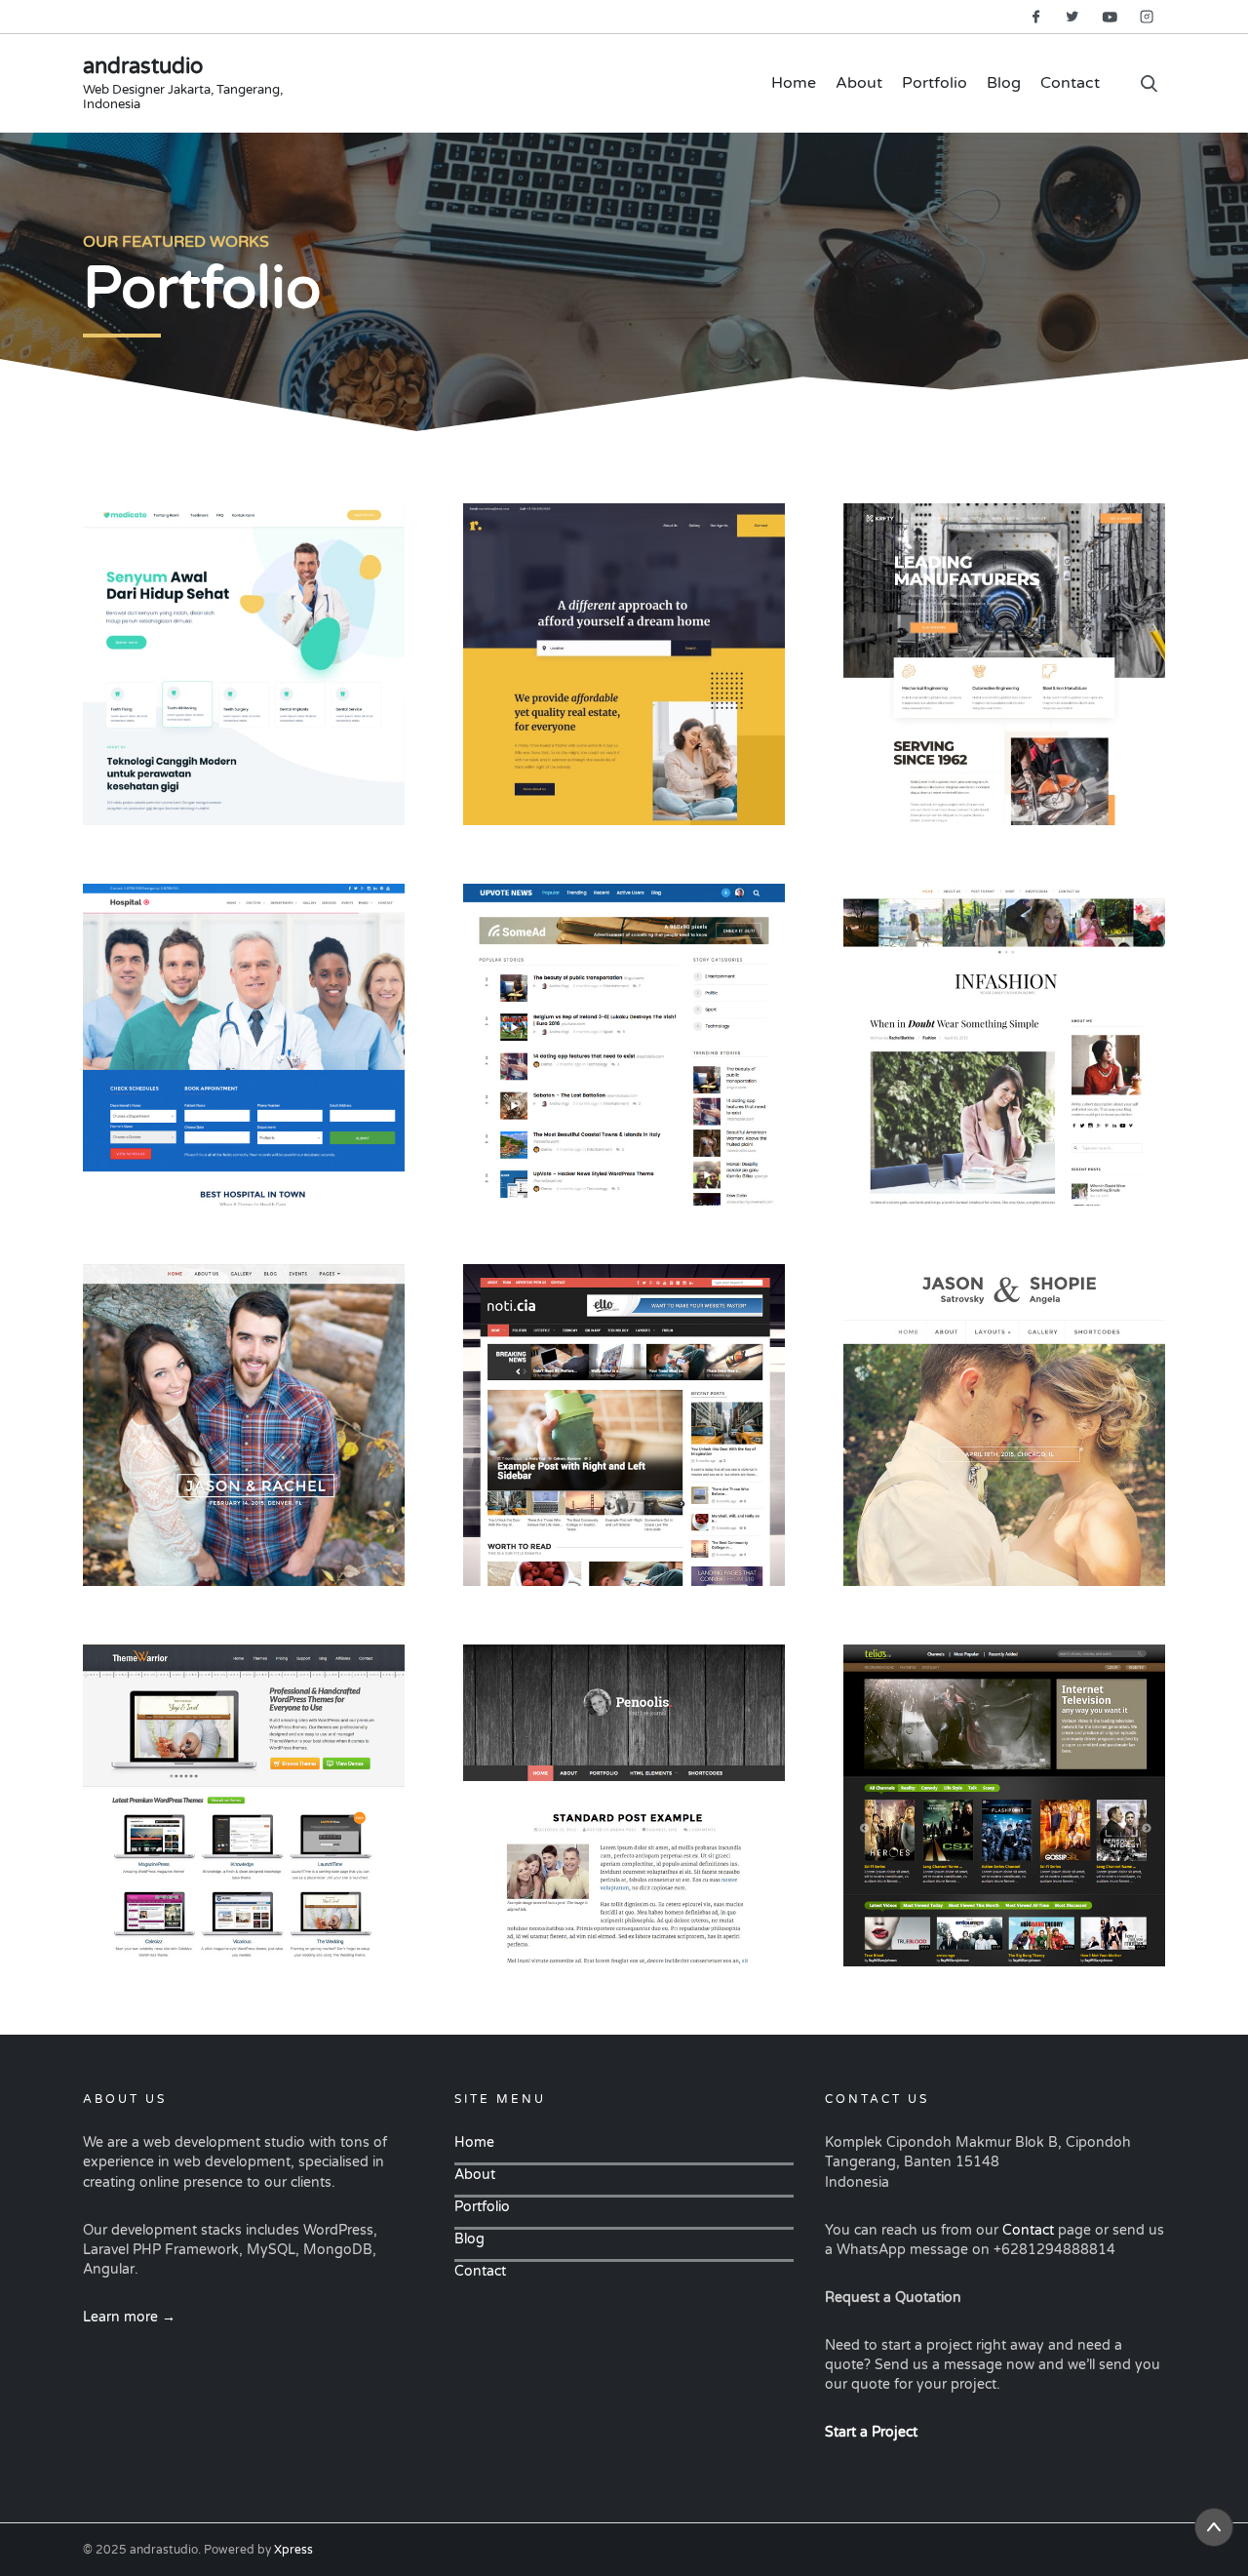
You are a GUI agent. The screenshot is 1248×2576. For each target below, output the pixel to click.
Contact (1070, 83)
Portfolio (935, 83)
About (859, 83)
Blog (1004, 83)
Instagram (1147, 17)
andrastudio (143, 66)
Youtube (1110, 17)
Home (794, 83)
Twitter (1072, 17)
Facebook (1035, 17)
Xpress (293, 2550)
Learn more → (129, 2317)
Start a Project (871, 2432)
